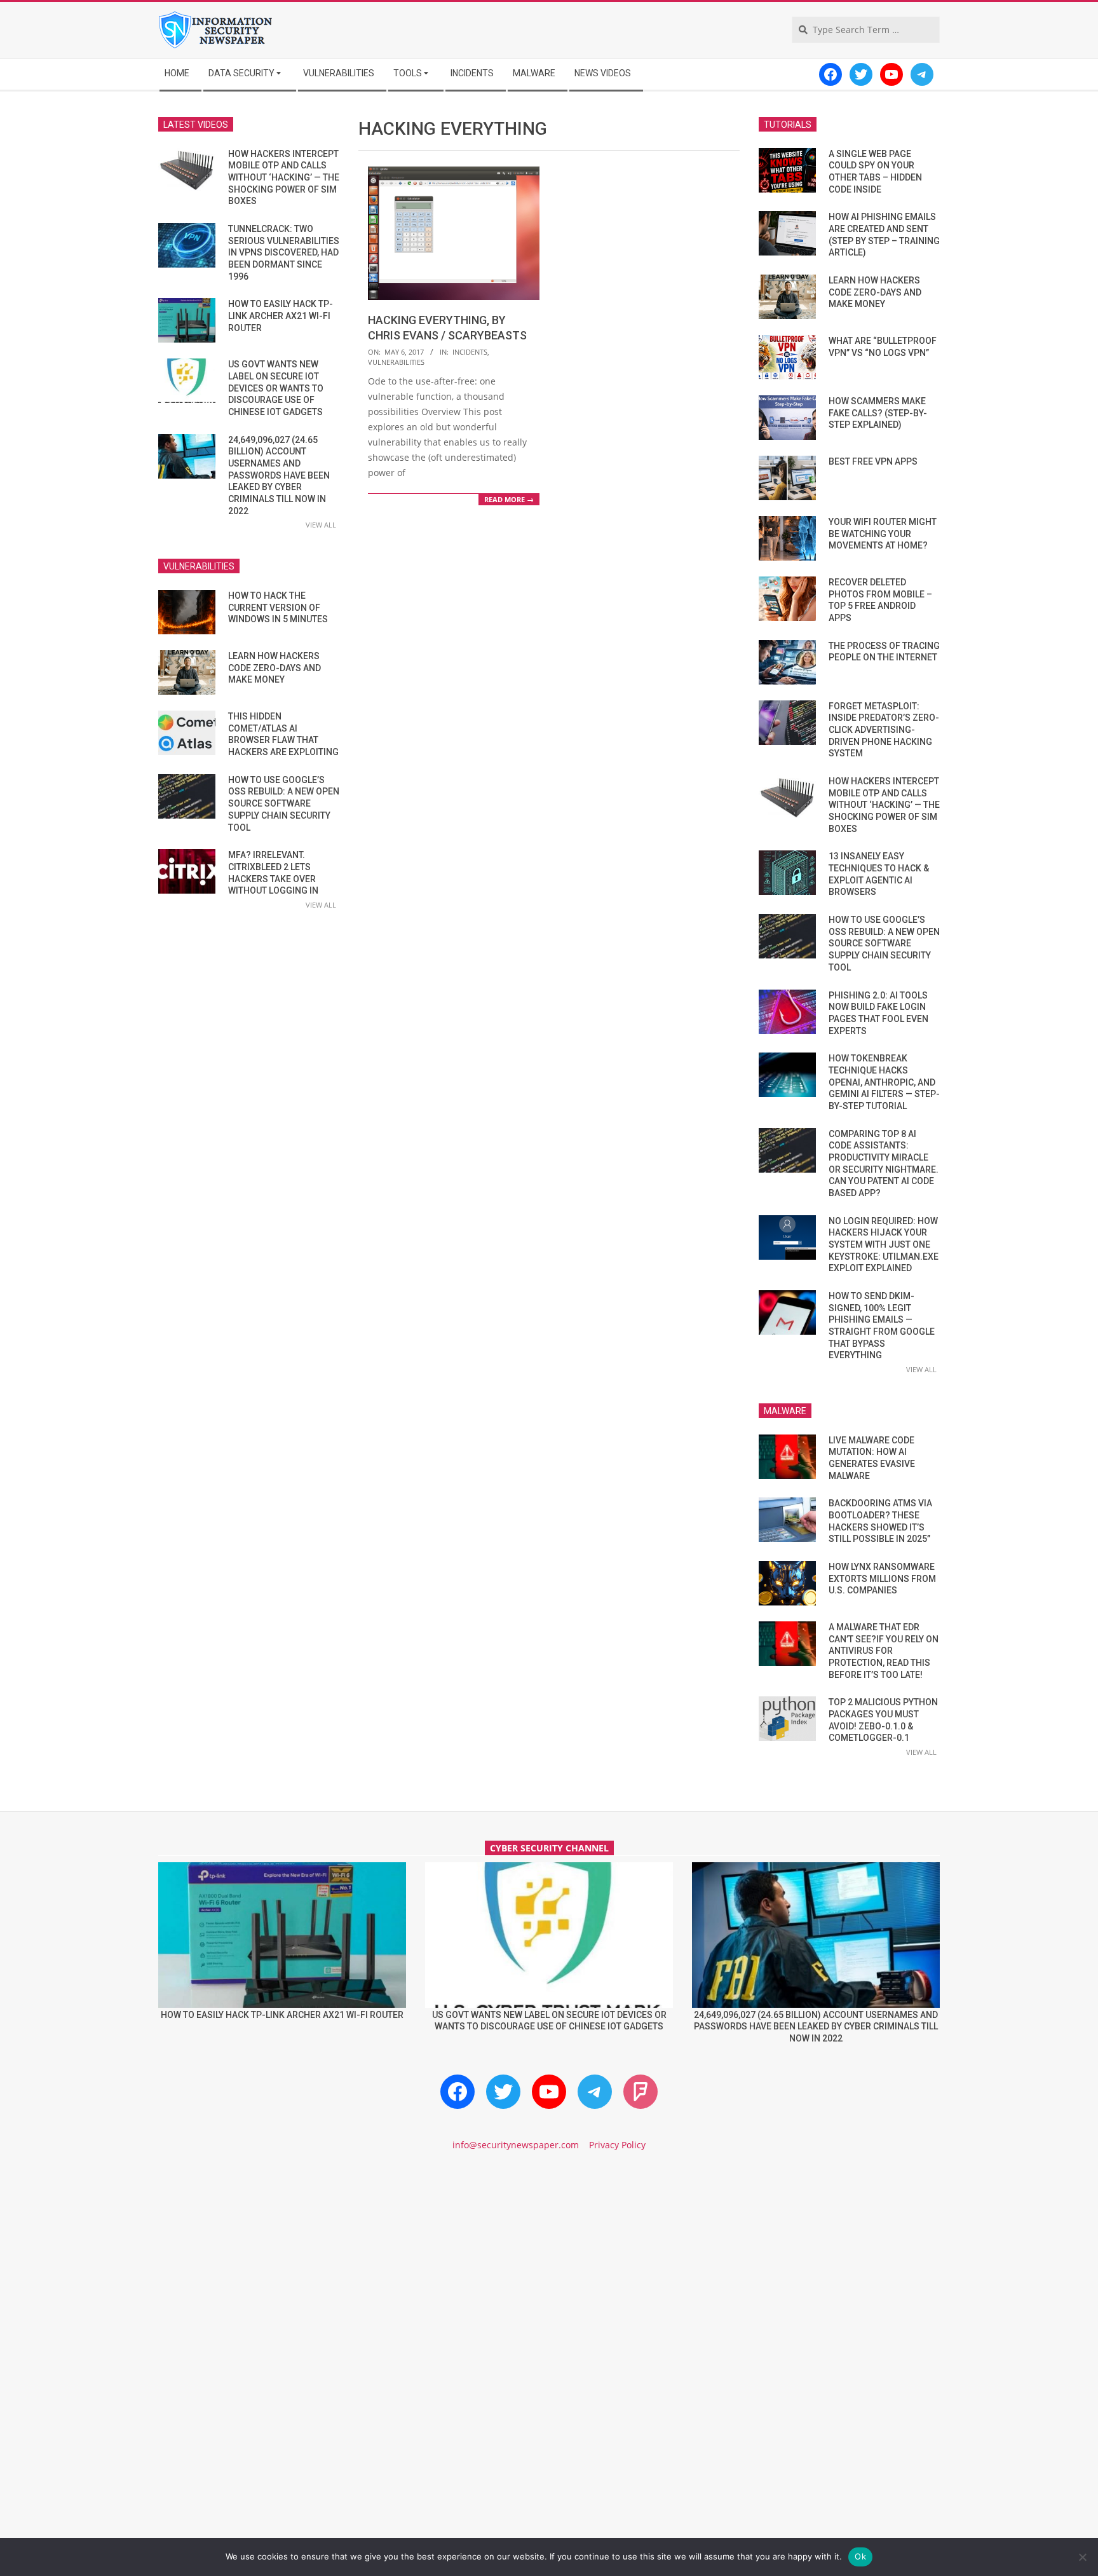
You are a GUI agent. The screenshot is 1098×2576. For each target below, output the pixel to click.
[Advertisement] (549, 2270)
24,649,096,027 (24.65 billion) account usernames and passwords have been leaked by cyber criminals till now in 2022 (279, 475)
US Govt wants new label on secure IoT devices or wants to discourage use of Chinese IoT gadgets (276, 388)
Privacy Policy (617, 2145)
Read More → (509, 499)
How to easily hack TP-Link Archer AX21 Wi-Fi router (281, 316)
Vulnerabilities (396, 362)
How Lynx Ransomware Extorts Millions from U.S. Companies (882, 1578)
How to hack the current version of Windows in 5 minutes (278, 607)
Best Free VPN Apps (873, 461)
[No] (1082, 2557)
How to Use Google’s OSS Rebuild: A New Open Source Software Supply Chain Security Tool (284, 804)
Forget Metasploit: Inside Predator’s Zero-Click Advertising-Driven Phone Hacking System (884, 730)
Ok (860, 2556)
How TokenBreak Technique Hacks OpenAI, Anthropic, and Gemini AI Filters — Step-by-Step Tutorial (884, 1082)
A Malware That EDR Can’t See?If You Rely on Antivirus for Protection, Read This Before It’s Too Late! (884, 1651)
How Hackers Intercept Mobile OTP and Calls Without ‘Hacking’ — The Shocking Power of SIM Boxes (284, 178)
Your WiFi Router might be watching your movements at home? (883, 534)
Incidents (470, 352)
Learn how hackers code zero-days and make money (274, 668)
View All (321, 525)
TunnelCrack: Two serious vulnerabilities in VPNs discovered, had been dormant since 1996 (284, 253)
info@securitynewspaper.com (516, 2145)
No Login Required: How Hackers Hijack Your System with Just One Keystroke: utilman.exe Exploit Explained (884, 1245)
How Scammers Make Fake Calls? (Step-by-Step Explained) (878, 413)
